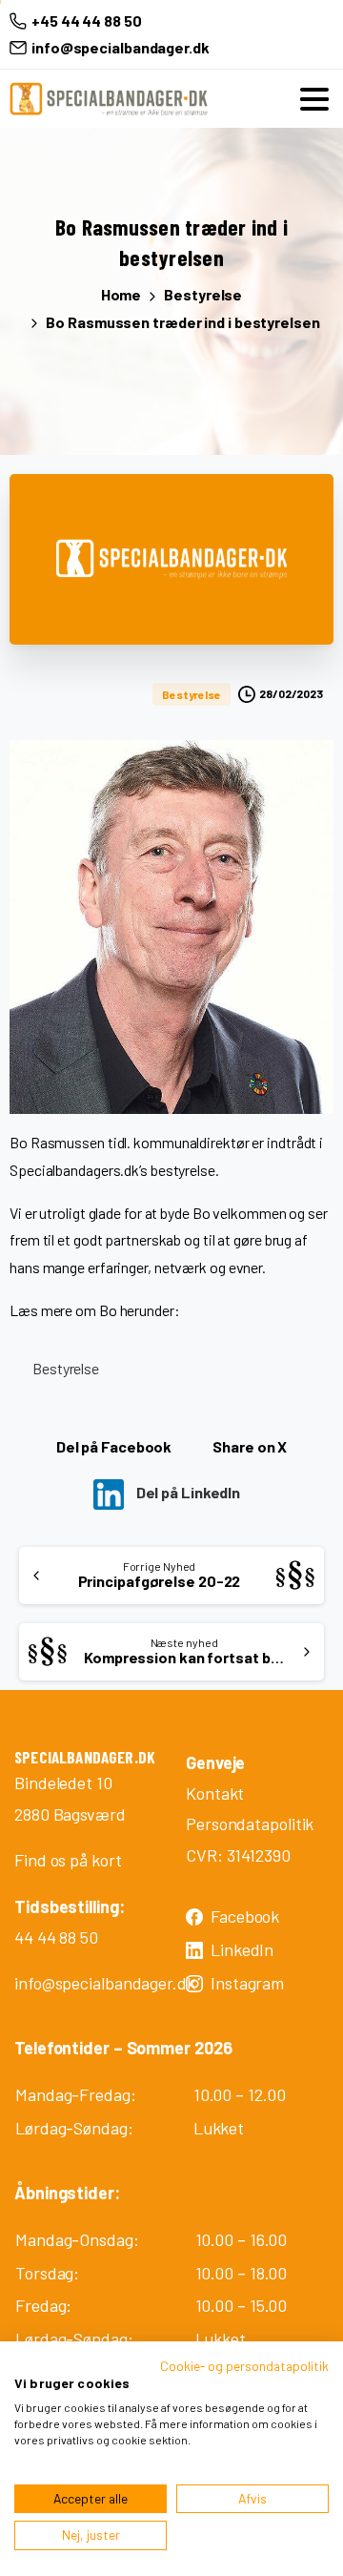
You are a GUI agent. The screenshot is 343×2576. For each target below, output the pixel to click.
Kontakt (215, 1793)
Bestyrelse (203, 294)
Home (121, 294)
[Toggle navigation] (314, 99)
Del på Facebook (114, 1446)
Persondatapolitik (250, 1824)
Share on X (250, 1446)
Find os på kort (68, 1860)
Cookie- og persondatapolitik (244, 2366)
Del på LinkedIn (187, 1492)
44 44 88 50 (56, 1937)
